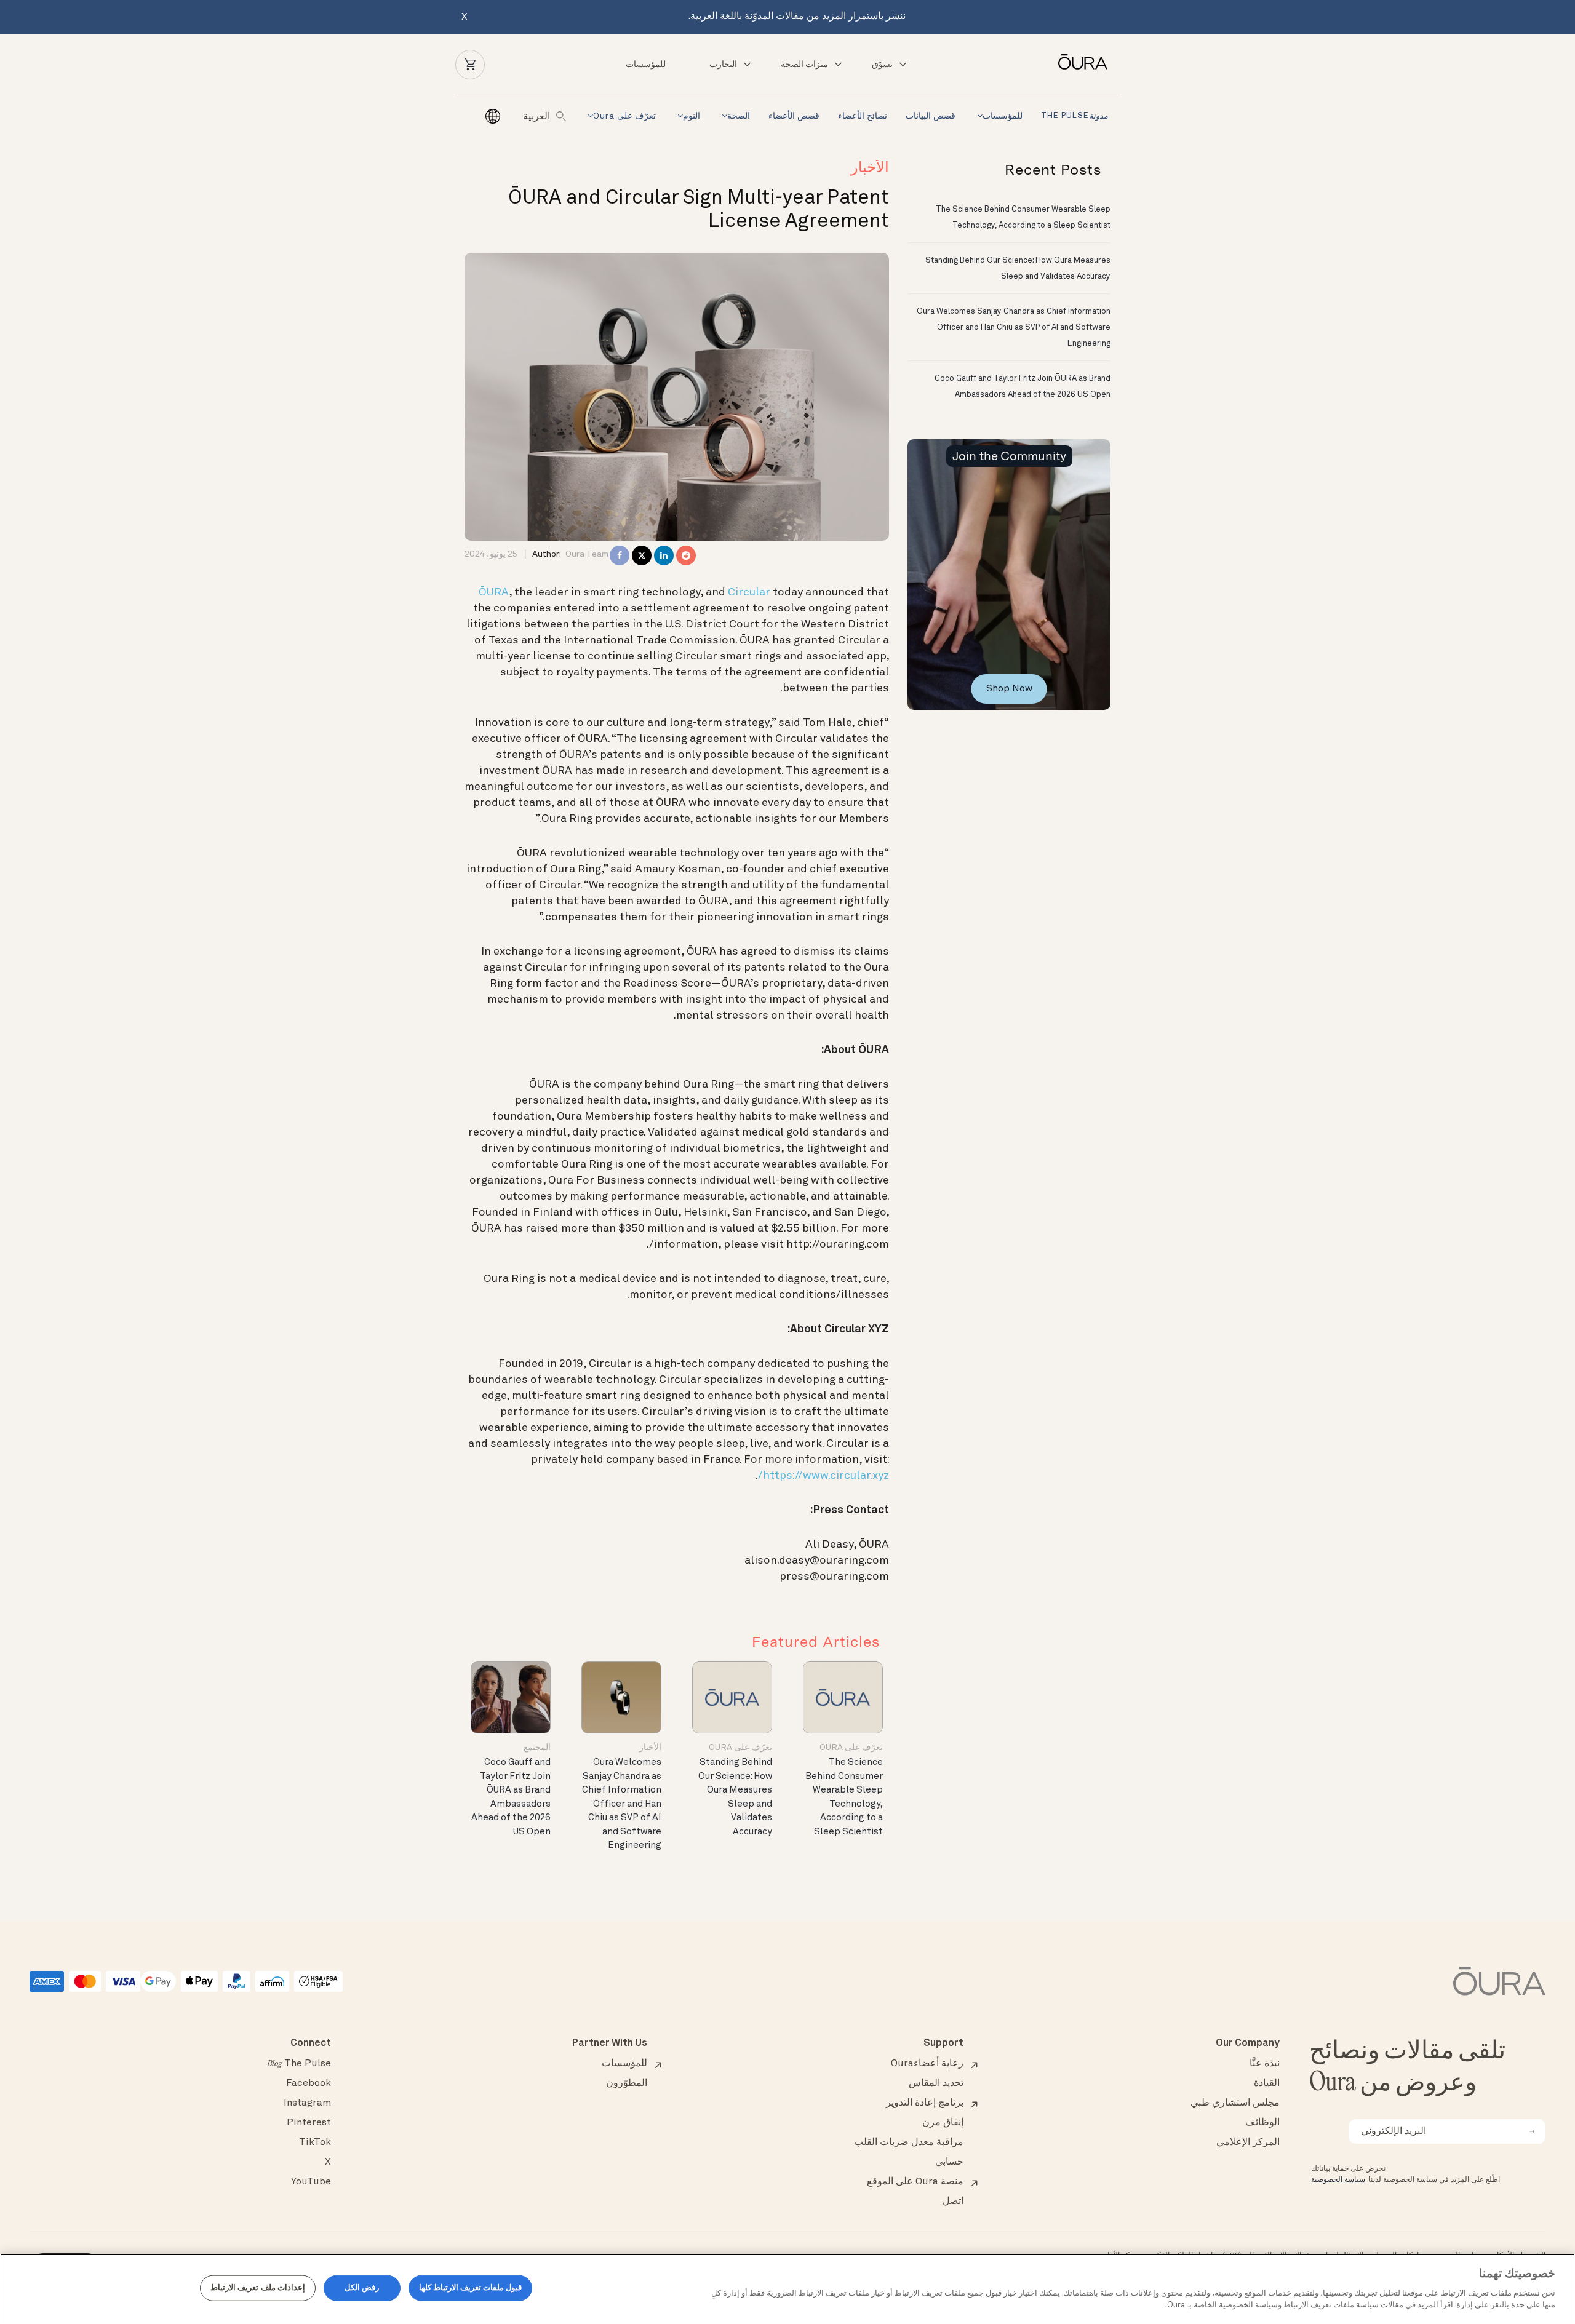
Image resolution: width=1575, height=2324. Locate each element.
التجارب (723, 65)
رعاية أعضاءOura (927, 2064)
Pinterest (309, 2123)
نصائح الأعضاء (863, 116)
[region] (787, 2289)
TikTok (315, 2143)
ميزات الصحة (804, 65)
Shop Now (1009, 689)
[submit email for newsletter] (1532, 2131)
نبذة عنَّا (1265, 2064)
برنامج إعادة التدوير (925, 2103)
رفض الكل (362, 2288)
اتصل (953, 2202)
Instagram (307, 2103)
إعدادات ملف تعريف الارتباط (257, 2288)
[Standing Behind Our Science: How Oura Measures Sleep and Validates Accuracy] (732, 1697)
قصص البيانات (931, 116)
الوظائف (1262, 2123)
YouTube (311, 2182)
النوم (692, 116)
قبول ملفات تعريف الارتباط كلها (471, 2288)
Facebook (309, 2083)
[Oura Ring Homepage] (1078, 62)
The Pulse (1075, 117)
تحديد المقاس (936, 2083)
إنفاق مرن (943, 2123)
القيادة (1267, 2083)
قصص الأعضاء (794, 116)
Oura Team (587, 554)
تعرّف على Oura (624, 116)
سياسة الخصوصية (1338, 2180)
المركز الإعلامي (1248, 2143)
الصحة (739, 116)
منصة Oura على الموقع (915, 2182)
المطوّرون (627, 2083)
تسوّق (882, 65)
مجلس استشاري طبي (1235, 2103)
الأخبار (870, 169)
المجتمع (537, 1748)
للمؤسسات (646, 65)
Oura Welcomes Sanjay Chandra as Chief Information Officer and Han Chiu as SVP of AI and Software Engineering (622, 1804)
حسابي (949, 2162)
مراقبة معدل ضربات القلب (909, 2143)
